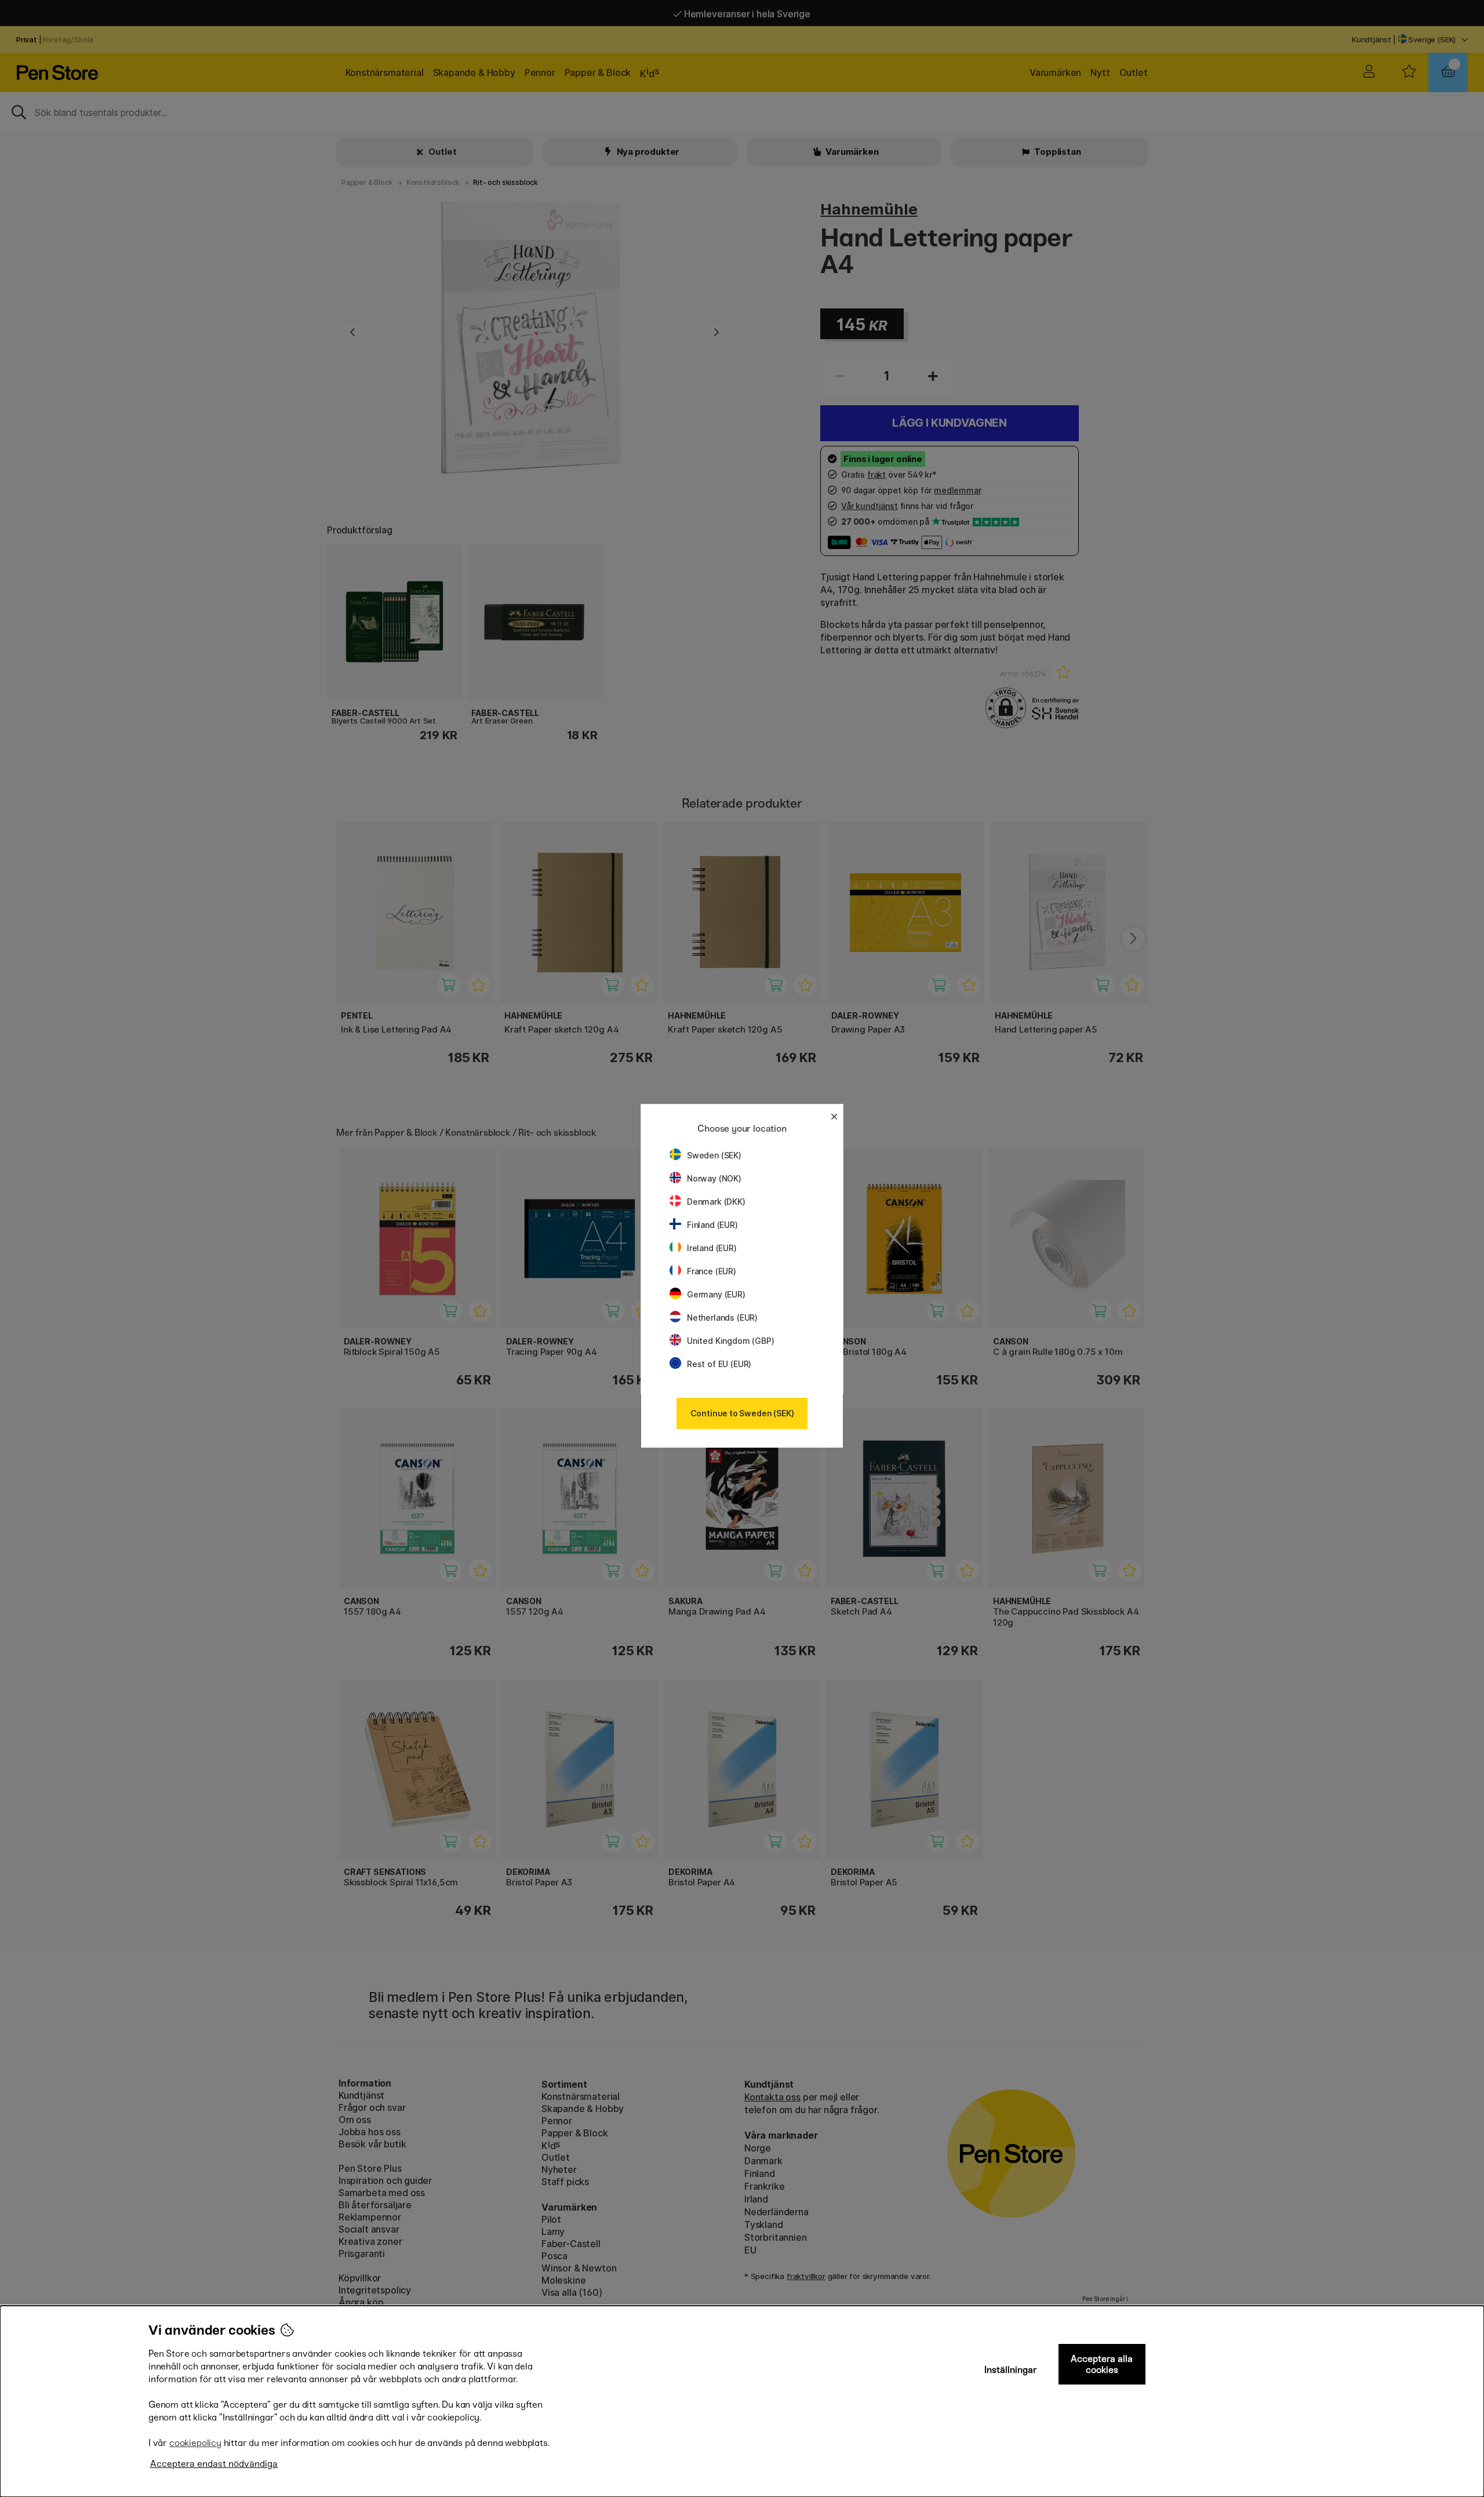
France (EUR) (712, 1271)
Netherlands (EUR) (722, 1317)
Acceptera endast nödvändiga (214, 2464)
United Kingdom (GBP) (730, 1341)
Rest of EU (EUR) (719, 1364)
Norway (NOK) (714, 1178)
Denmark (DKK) (716, 1202)
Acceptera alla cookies (1102, 2364)
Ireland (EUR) (712, 1248)
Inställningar (1011, 2370)
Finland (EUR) (712, 1225)
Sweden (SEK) (714, 1155)
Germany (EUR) (716, 1294)
